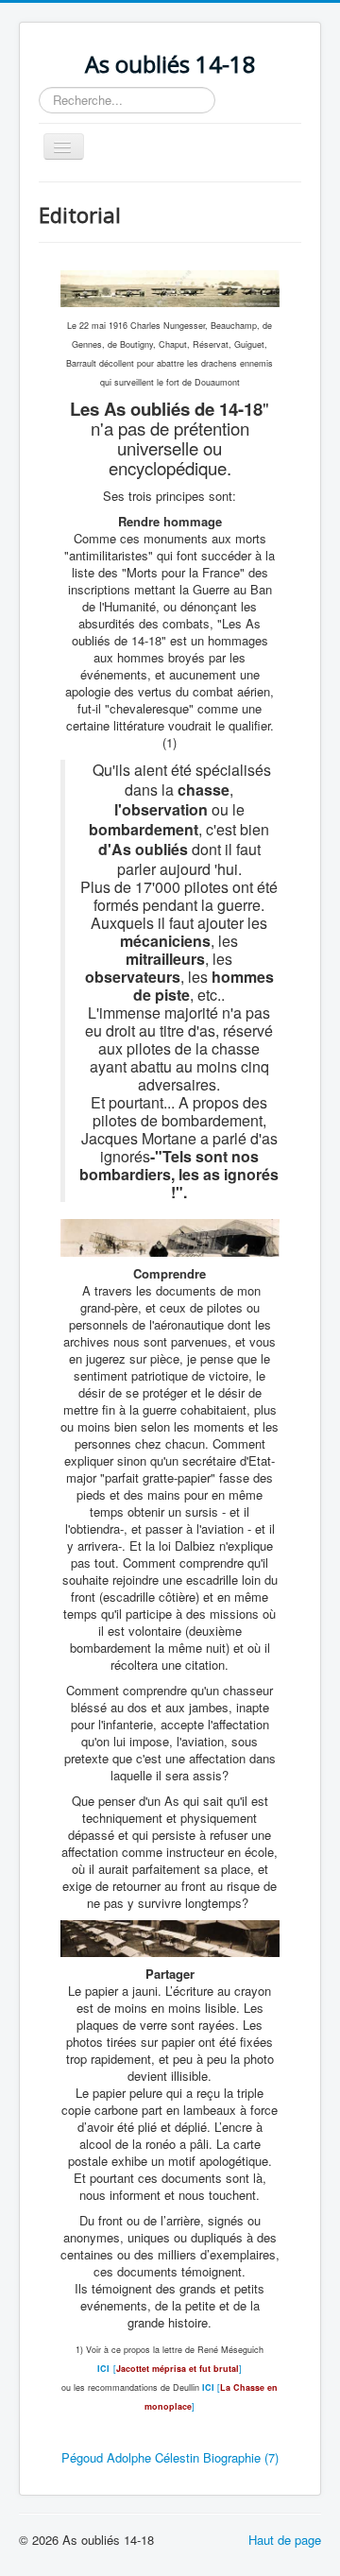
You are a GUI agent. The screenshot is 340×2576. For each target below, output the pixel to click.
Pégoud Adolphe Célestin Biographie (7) (170, 2457)
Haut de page (285, 2540)
